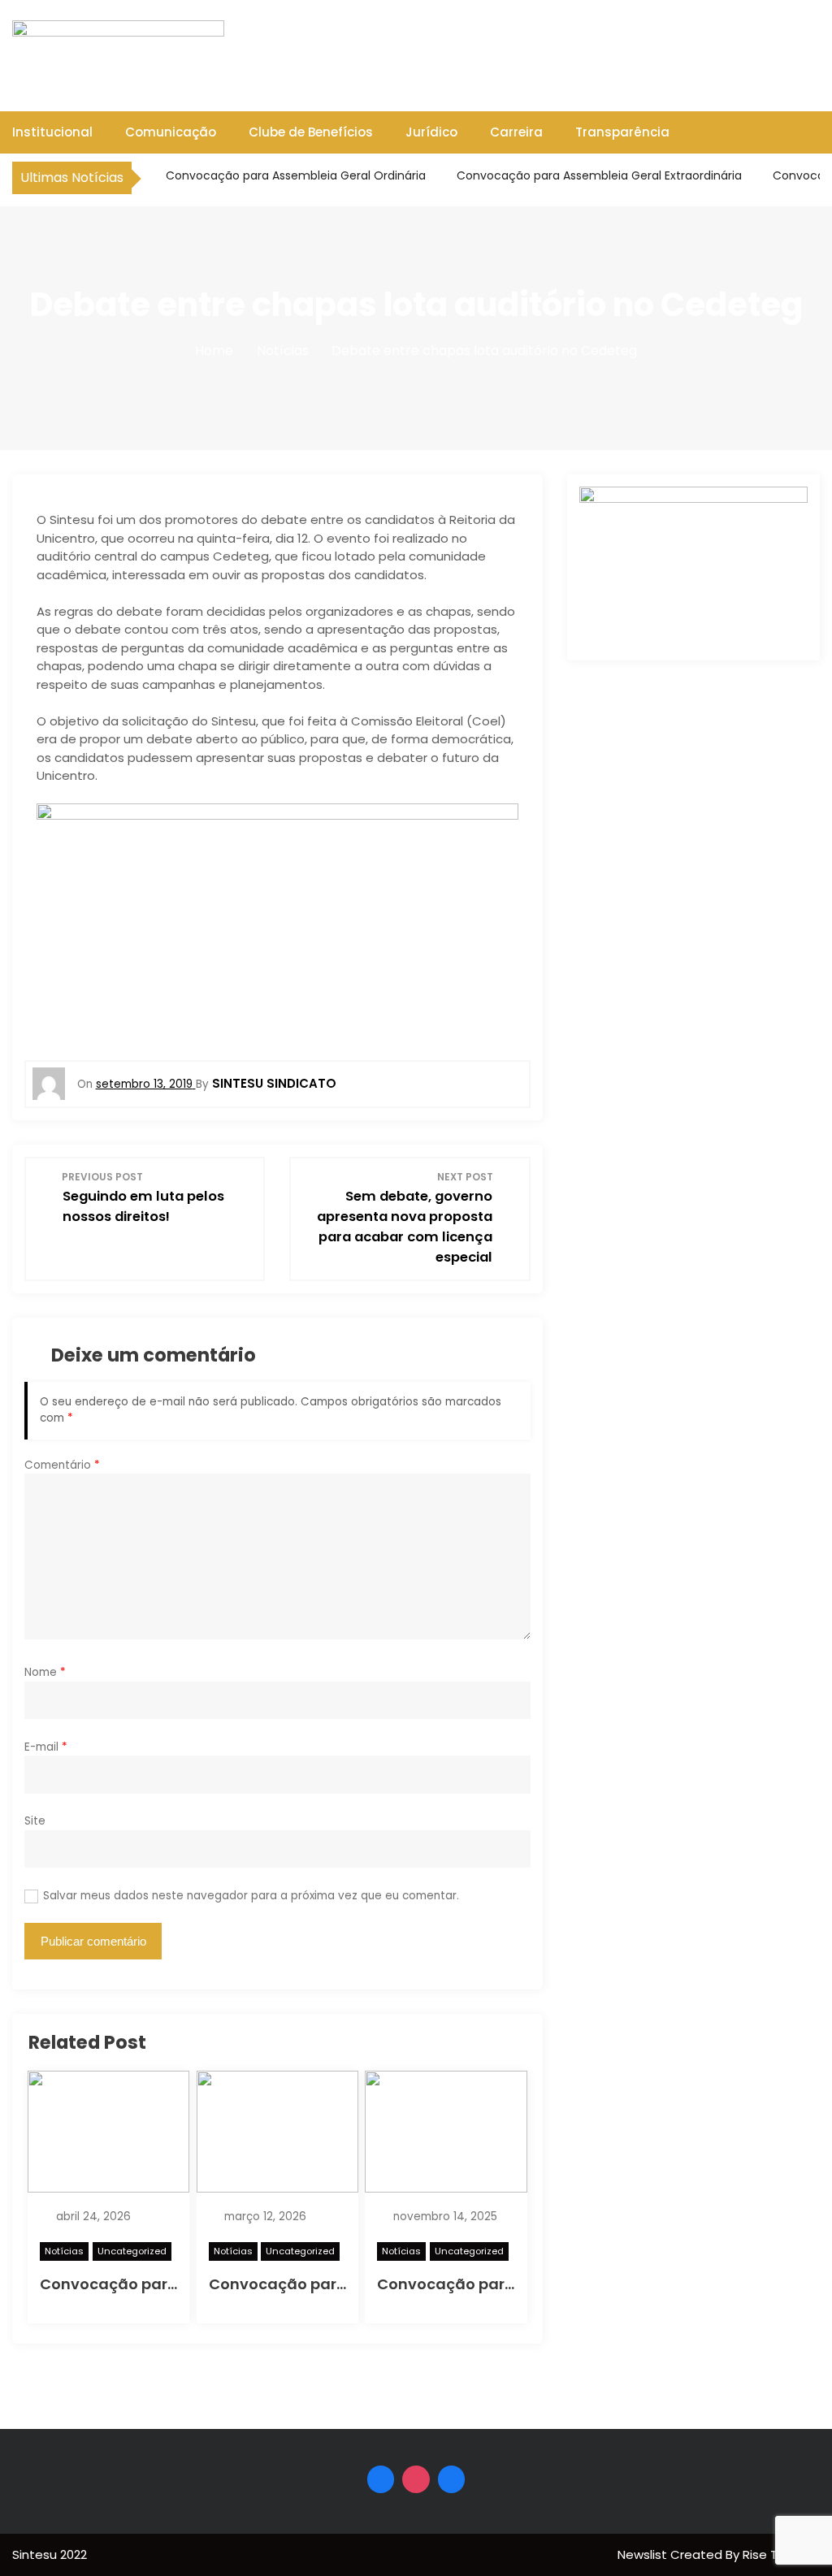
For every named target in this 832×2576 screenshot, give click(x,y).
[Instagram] (416, 2479)
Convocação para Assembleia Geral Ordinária (294, 175)
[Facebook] (381, 2479)
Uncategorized (132, 2251)
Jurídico (431, 132)
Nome (45, 1672)
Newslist (644, 2554)
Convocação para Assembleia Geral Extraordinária (598, 175)
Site (35, 1821)
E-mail (46, 1747)
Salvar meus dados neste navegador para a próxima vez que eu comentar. (251, 1896)
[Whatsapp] (452, 2479)
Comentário (62, 1465)
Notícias (64, 2251)
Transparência (622, 132)
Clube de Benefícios (311, 132)
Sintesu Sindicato (274, 1083)
